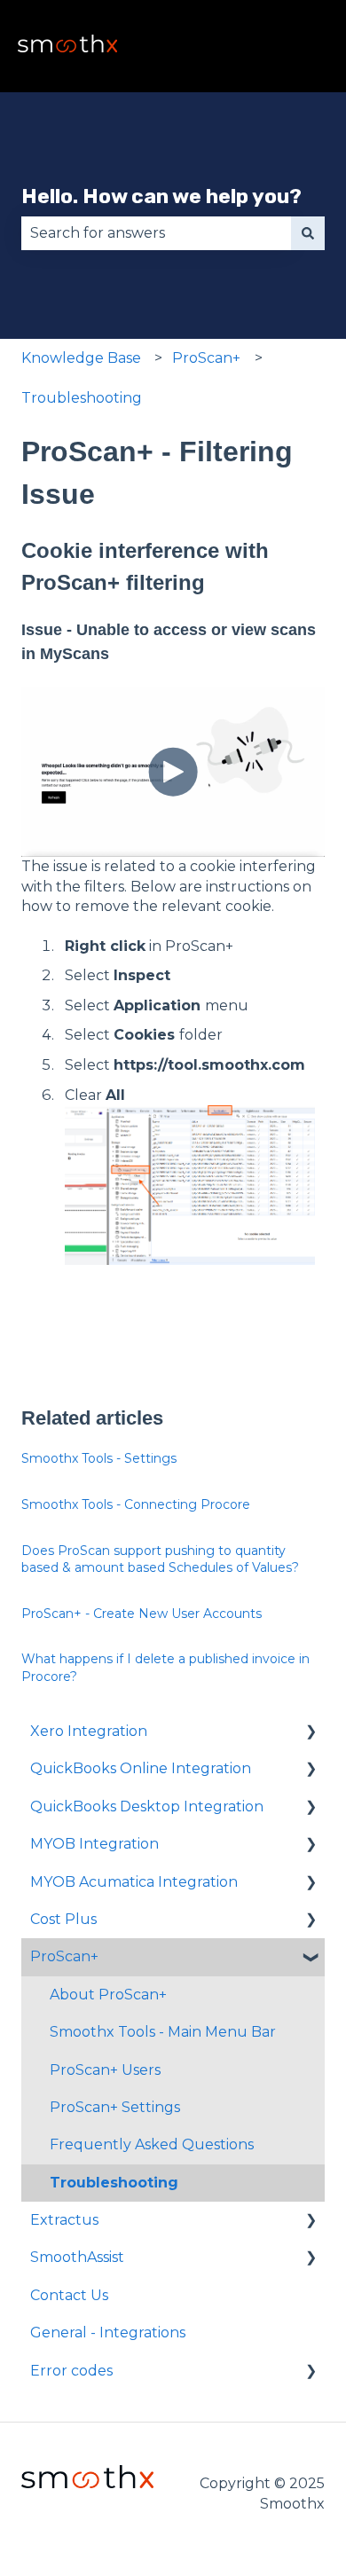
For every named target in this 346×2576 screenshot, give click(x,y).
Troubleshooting (82, 398)
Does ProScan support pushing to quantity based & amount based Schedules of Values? (160, 1559)
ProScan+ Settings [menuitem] (115, 2107)
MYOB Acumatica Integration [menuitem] (134, 1882)
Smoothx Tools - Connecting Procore (136, 1504)
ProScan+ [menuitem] (64, 1956)
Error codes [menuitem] (71, 2371)
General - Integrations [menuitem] (108, 2333)
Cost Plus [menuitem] (63, 1919)
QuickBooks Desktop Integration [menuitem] (147, 1806)
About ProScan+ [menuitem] (108, 1995)
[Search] (308, 233)
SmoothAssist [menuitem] (77, 2257)
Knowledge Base (81, 358)
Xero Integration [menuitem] (89, 1731)
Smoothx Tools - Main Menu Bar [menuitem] (163, 2032)
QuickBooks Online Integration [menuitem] (141, 1768)
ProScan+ (206, 358)
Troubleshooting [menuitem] (114, 2183)
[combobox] (156, 233)
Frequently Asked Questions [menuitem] (152, 2144)
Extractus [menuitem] (64, 2220)
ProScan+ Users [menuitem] (105, 2070)
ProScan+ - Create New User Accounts (142, 1614)
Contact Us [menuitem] (69, 2295)
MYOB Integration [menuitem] (94, 1844)
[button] (311, 1733)
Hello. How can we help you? (161, 196)
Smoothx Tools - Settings (99, 1458)
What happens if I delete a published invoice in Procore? (165, 1668)
